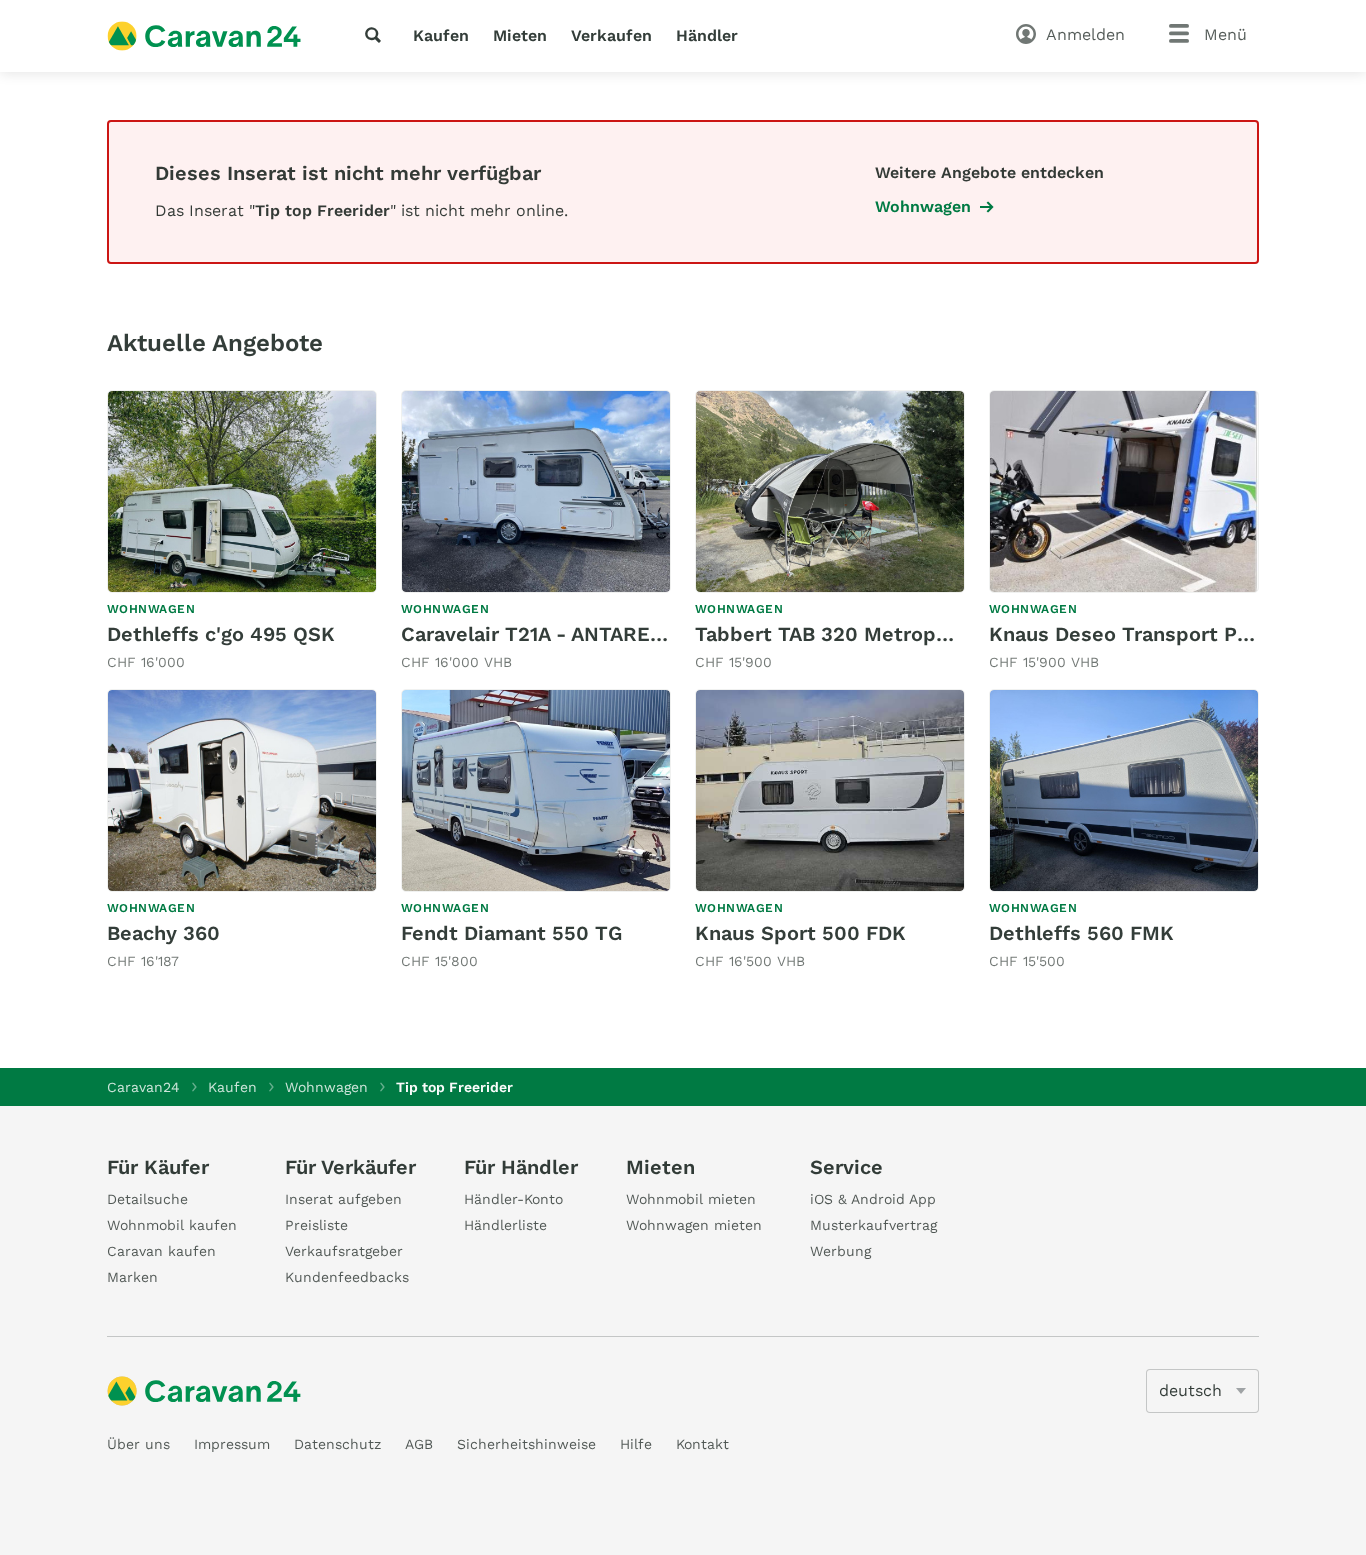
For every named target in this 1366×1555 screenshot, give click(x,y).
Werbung (840, 1251)
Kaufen (441, 35)
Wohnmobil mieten (691, 1199)
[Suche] (377, 35)
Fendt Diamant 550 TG (511, 933)
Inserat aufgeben (343, 1199)
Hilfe (636, 1444)
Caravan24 (143, 1087)
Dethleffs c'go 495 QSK (221, 634)
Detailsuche (147, 1199)
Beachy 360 (163, 933)
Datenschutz (337, 1444)
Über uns (138, 1444)
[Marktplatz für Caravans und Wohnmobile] (204, 36)
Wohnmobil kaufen (172, 1225)
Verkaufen (611, 35)
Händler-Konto (513, 1199)
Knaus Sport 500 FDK (800, 933)
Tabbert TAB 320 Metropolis (833, 634)
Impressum (232, 1444)
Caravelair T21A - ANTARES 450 (554, 634)
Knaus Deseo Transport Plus (1127, 634)
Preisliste (316, 1225)
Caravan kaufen (161, 1251)
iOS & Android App (873, 1199)
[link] (242, 531)
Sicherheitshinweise (526, 1444)
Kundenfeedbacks (347, 1277)
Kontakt (702, 1444)
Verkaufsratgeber (344, 1251)
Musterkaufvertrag (873, 1225)
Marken (132, 1277)
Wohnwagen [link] (923, 206)
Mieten (520, 35)
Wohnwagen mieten (694, 1225)
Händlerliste (505, 1225)
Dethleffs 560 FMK (1081, 933)
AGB (419, 1444)
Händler (707, 35)
